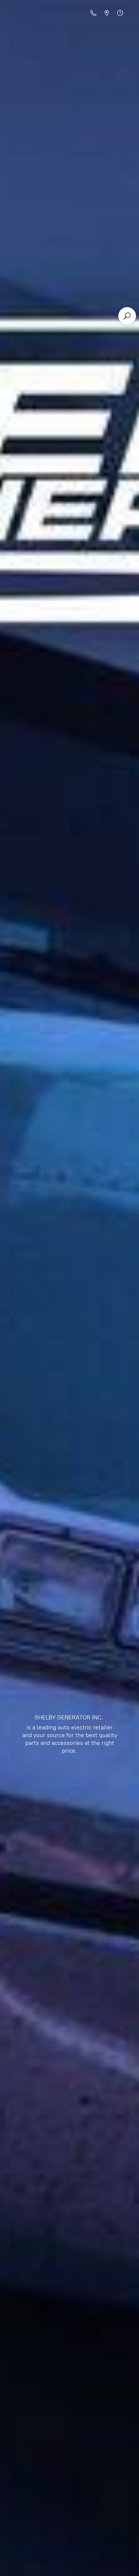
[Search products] (127, 316)
